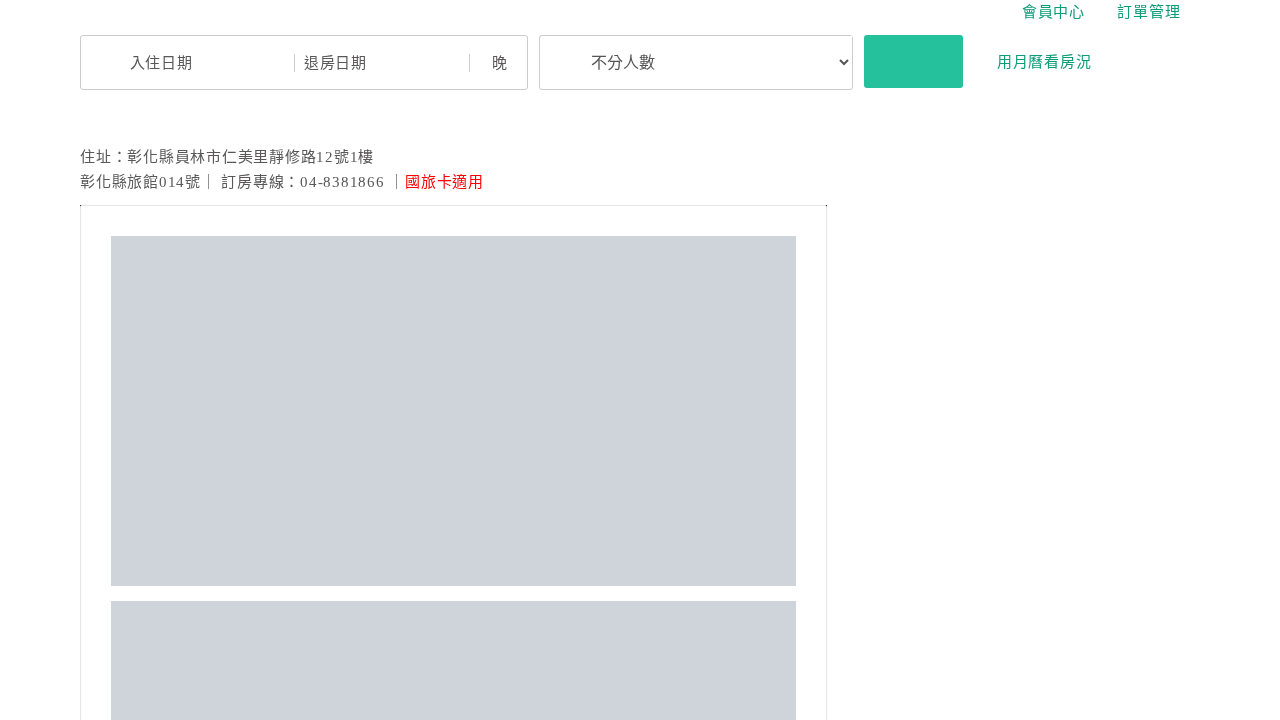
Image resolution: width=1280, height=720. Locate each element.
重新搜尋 (913, 61)
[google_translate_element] (1195, 12)
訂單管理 (1148, 12)
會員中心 (1053, 12)
